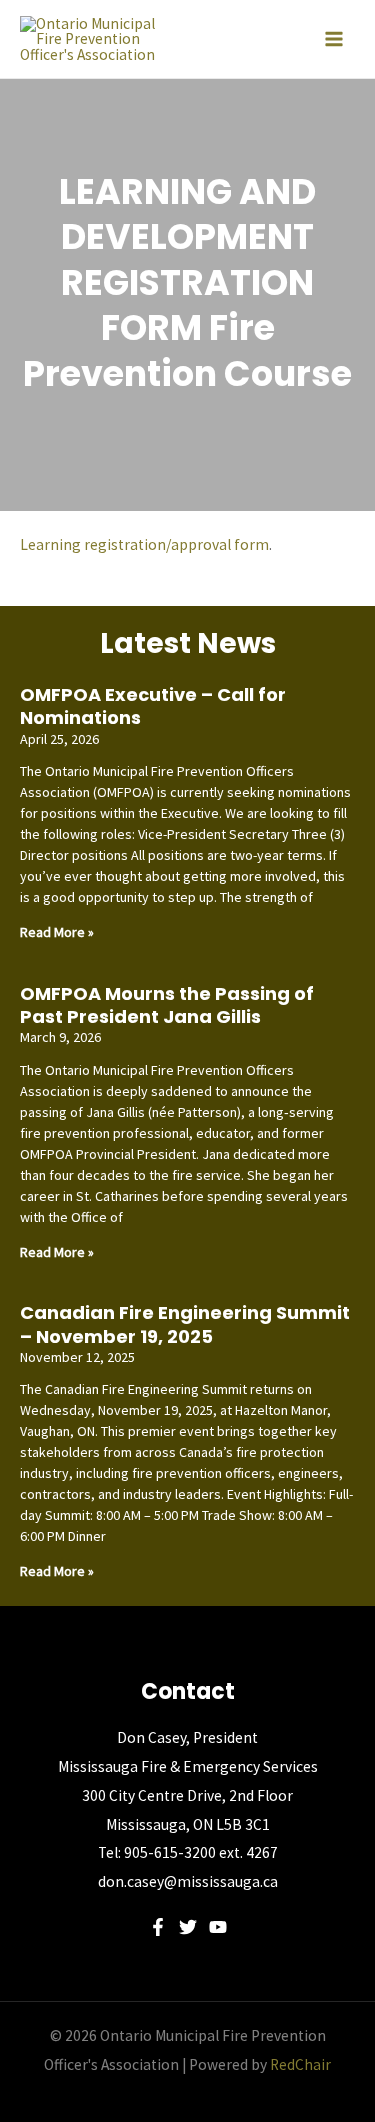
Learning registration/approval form (144, 544)
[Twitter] (188, 1927)
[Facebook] (158, 1927)
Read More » (57, 932)
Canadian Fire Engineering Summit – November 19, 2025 (185, 1324)
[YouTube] (218, 1927)
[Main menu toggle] (334, 39)
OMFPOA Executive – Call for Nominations (153, 706)
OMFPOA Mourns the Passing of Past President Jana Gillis (167, 1005)
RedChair (300, 2064)
